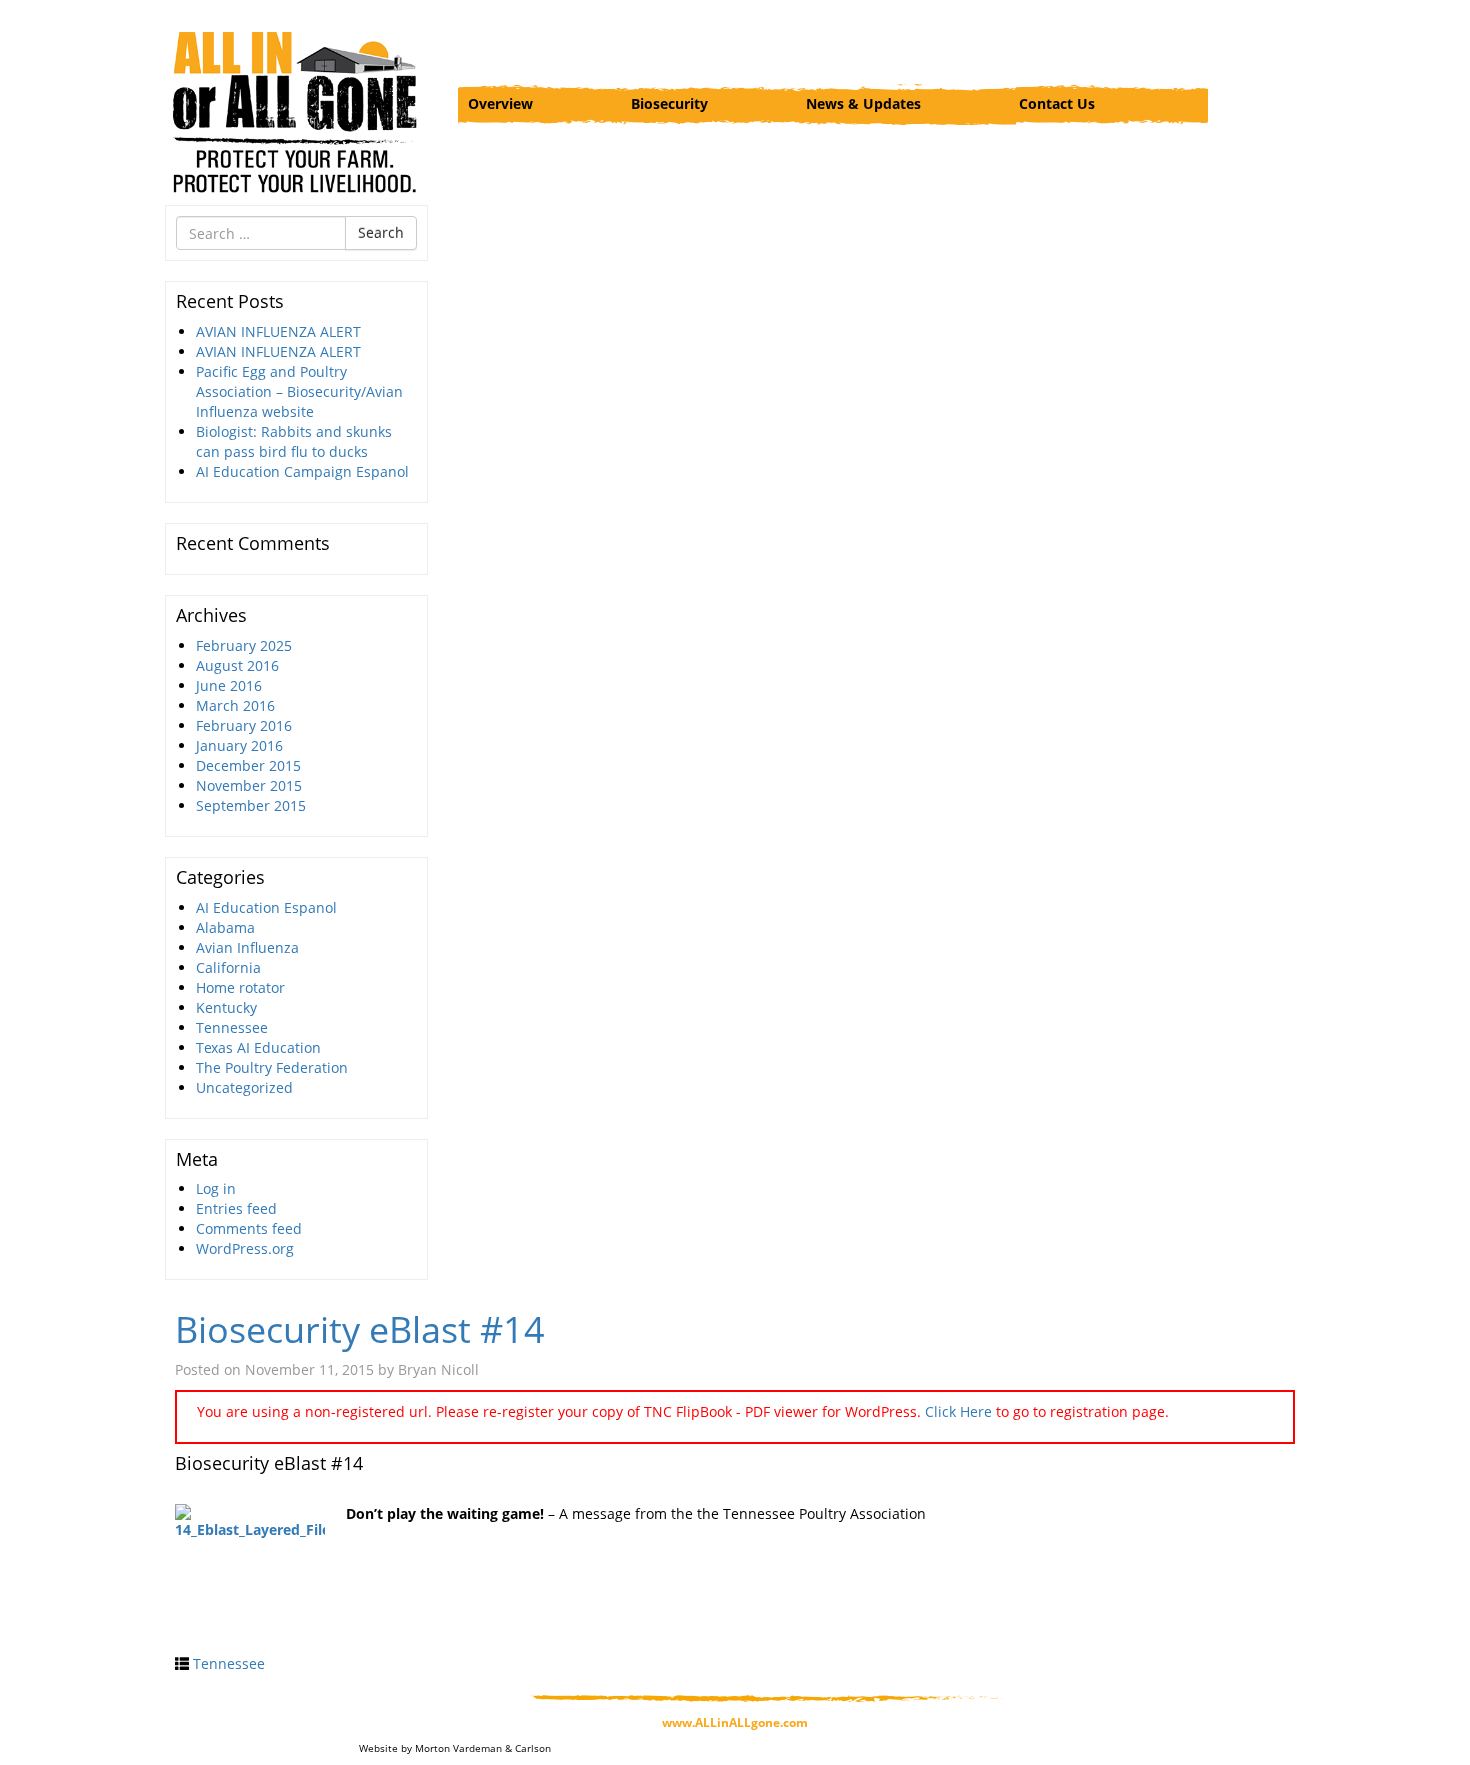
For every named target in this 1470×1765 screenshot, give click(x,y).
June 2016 (229, 685)
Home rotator (240, 987)
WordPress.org (245, 1248)
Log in (216, 1188)
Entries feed (236, 1208)
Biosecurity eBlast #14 (360, 1329)
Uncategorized (244, 1087)
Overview (500, 103)
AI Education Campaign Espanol (302, 471)
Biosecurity (669, 103)
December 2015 (248, 765)
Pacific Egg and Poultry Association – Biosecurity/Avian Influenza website (299, 391)
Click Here (958, 1411)
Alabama (225, 927)
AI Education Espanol (266, 907)
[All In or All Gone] (296, 110)
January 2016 (239, 745)
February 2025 (244, 645)
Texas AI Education (258, 1047)
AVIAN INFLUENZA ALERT (278, 331)
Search (381, 232)
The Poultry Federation (272, 1067)
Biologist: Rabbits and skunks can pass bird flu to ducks (294, 441)
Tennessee (232, 1027)
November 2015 (249, 785)
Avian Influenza (247, 947)
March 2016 (235, 705)
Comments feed (249, 1228)
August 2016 (237, 665)
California (228, 967)
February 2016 (244, 725)
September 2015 (251, 805)
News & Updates (863, 103)
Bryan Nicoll (438, 1369)
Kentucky (226, 1007)
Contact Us (1057, 103)
